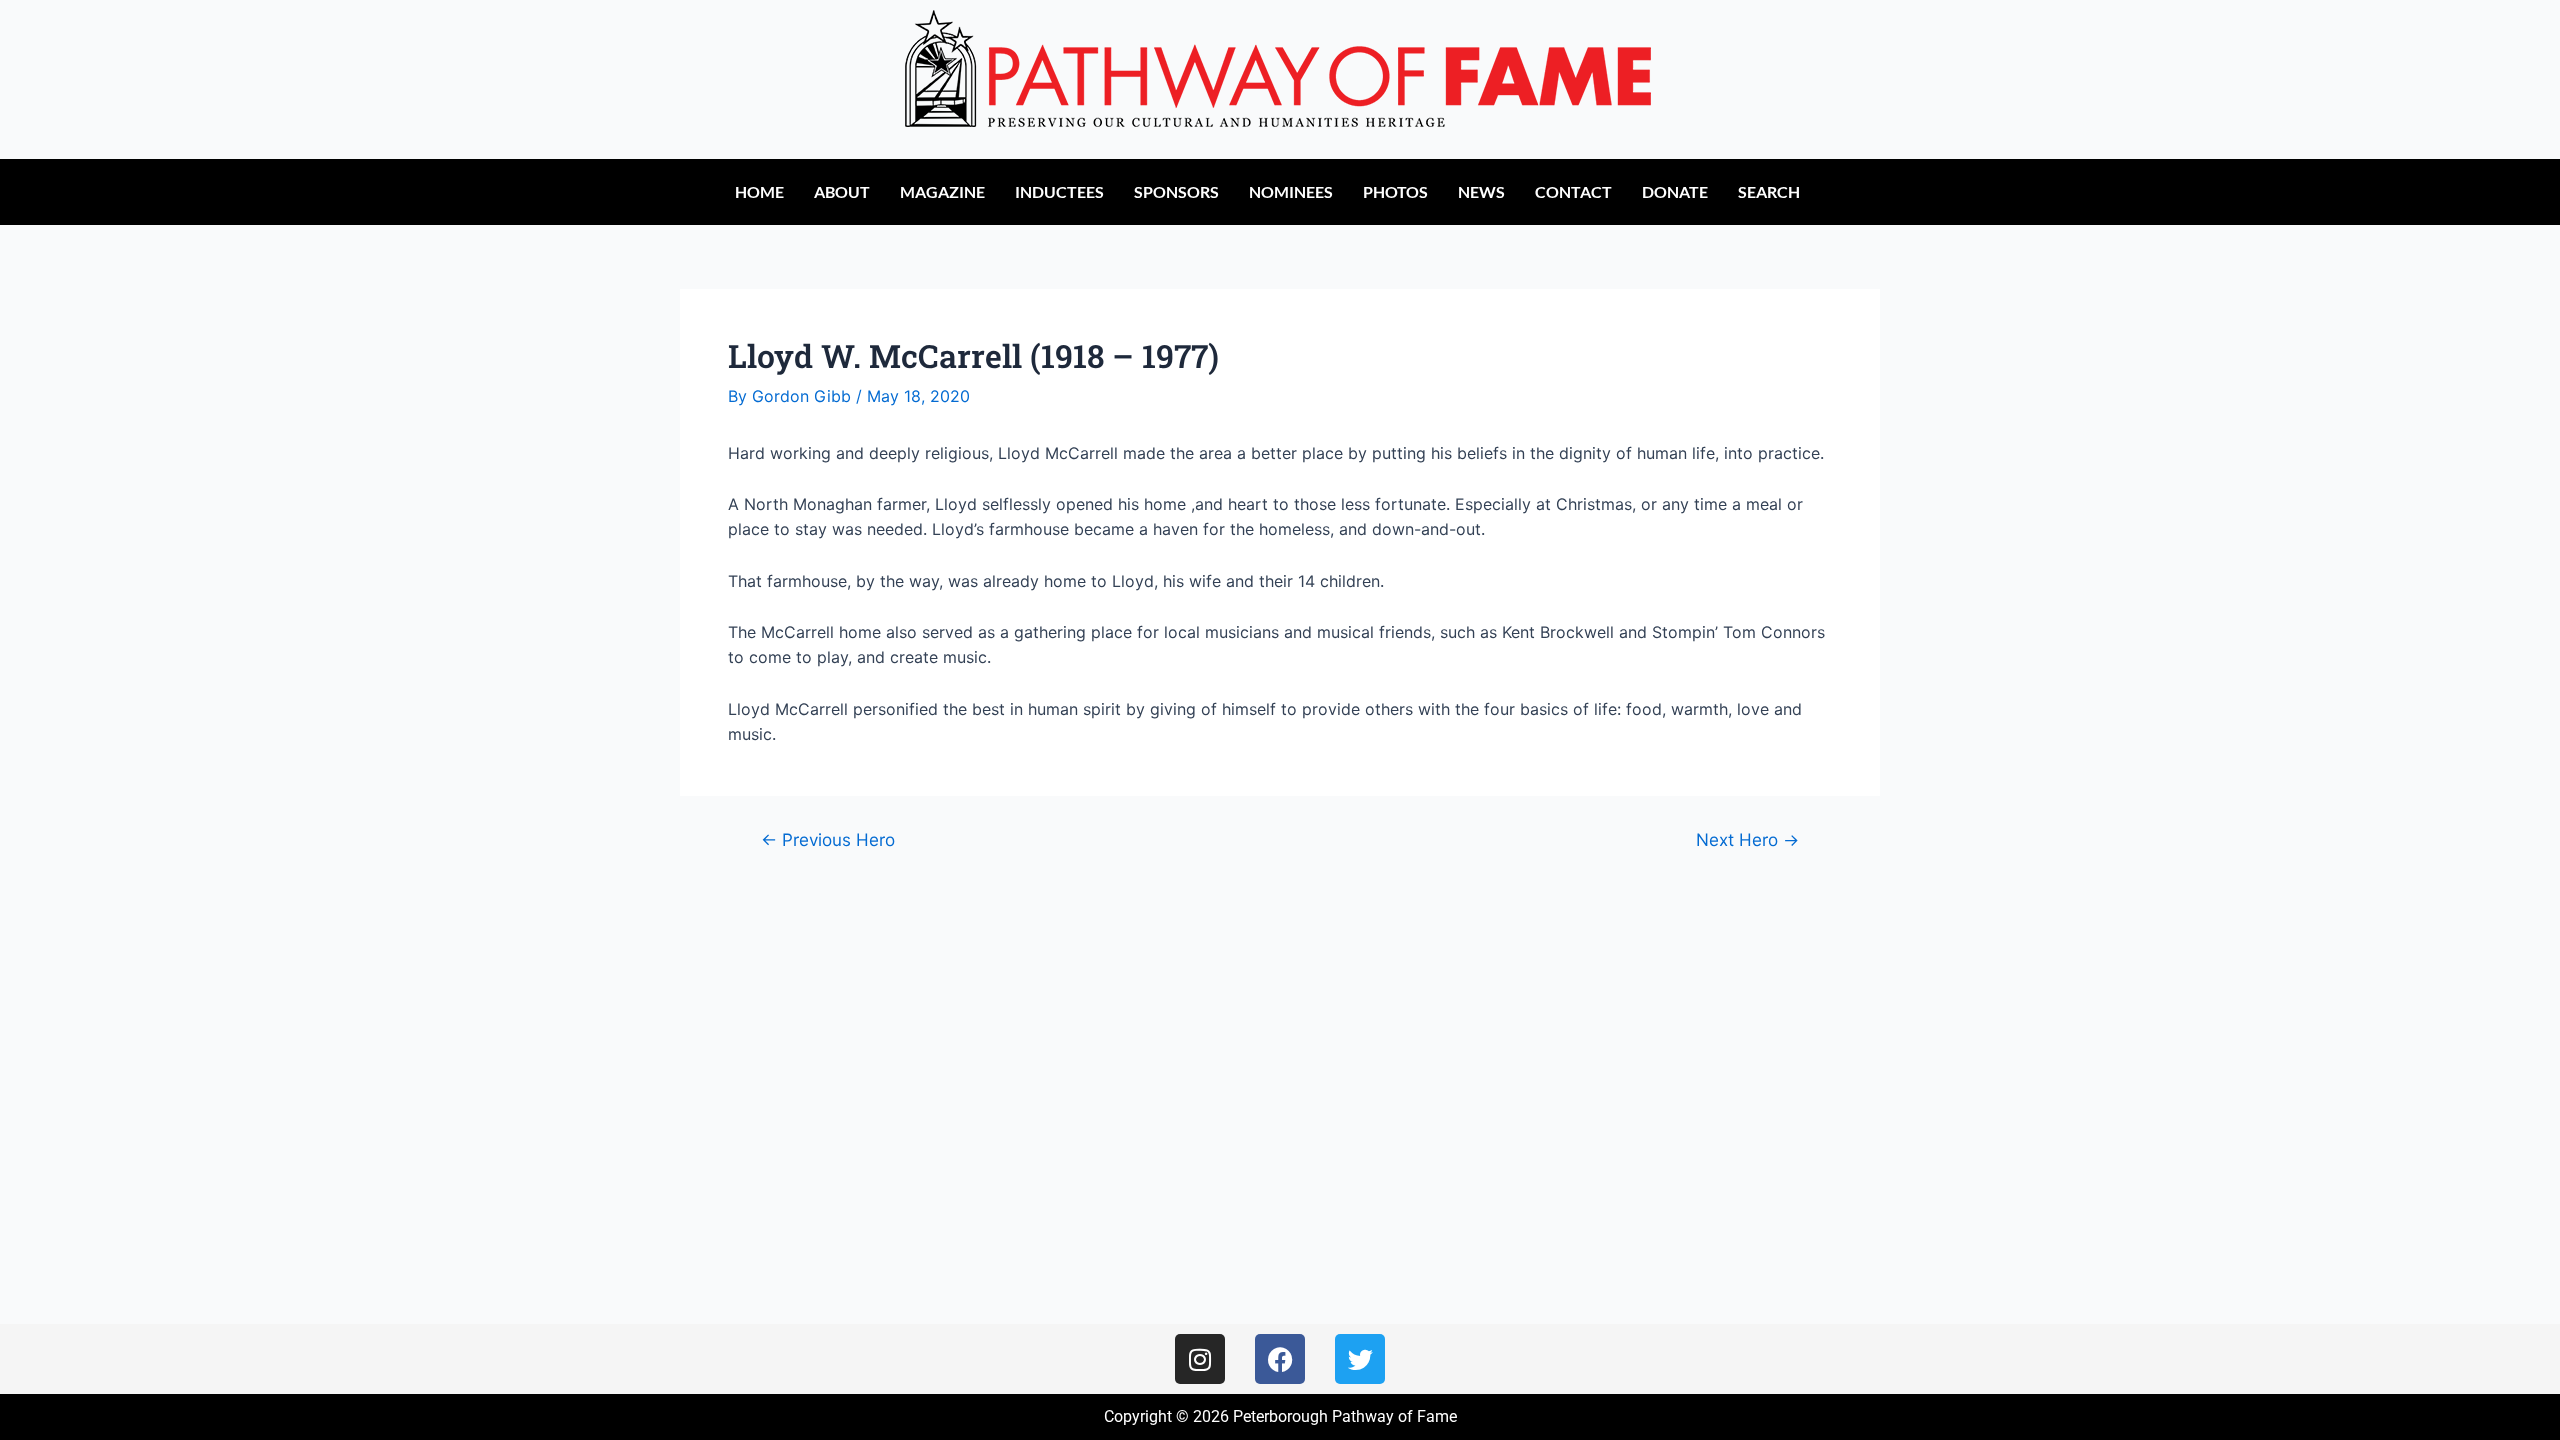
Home (759, 191)
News (1481, 191)
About (842, 191)
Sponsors (1176, 191)
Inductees (1059, 191)
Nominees (1291, 191)
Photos (1395, 191)
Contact (1573, 191)
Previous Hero (828, 839)
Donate (1675, 191)
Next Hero (1747, 839)
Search (1769, 191)
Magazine (942, 191)
